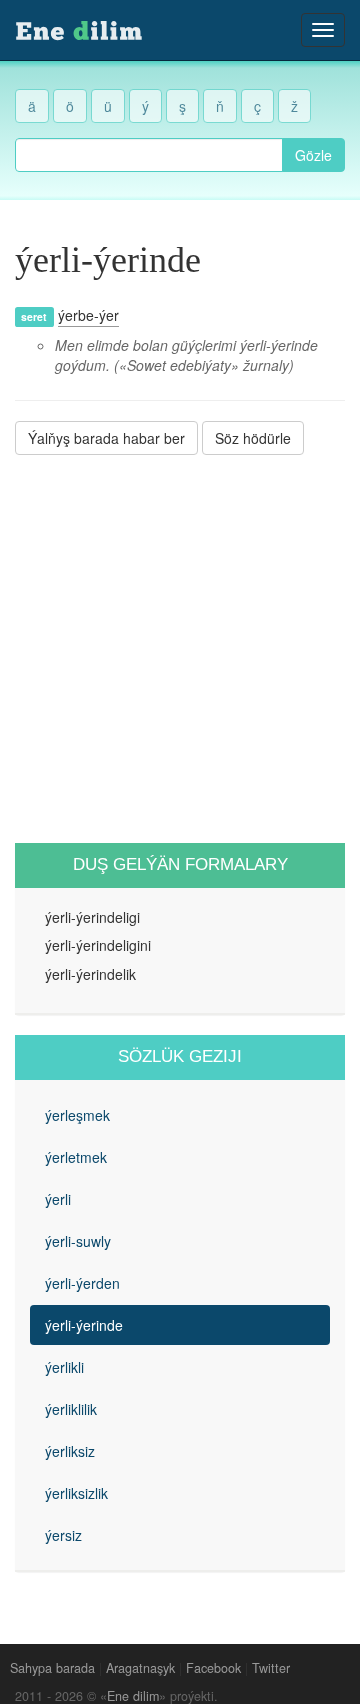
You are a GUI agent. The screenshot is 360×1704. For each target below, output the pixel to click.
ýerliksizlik (76, 1493)
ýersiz (63, 1535)
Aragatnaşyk (140, 1668)
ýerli (58, 1199)
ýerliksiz (70, 1451)
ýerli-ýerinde (84, 1325)
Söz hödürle (253, 438)
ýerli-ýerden (82, 1283)
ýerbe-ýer (88, 315)
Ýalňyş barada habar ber (106, 438)
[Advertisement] (180, 649)
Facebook (213, 1668)
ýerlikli (64, 1367)
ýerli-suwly (78, 1241)
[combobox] (149, 155)
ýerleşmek (77, 1115)
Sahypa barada (52, 1668)
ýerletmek (76, 1157)
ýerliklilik (71, 1409)
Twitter (271, 1668)
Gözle (313, 155)
